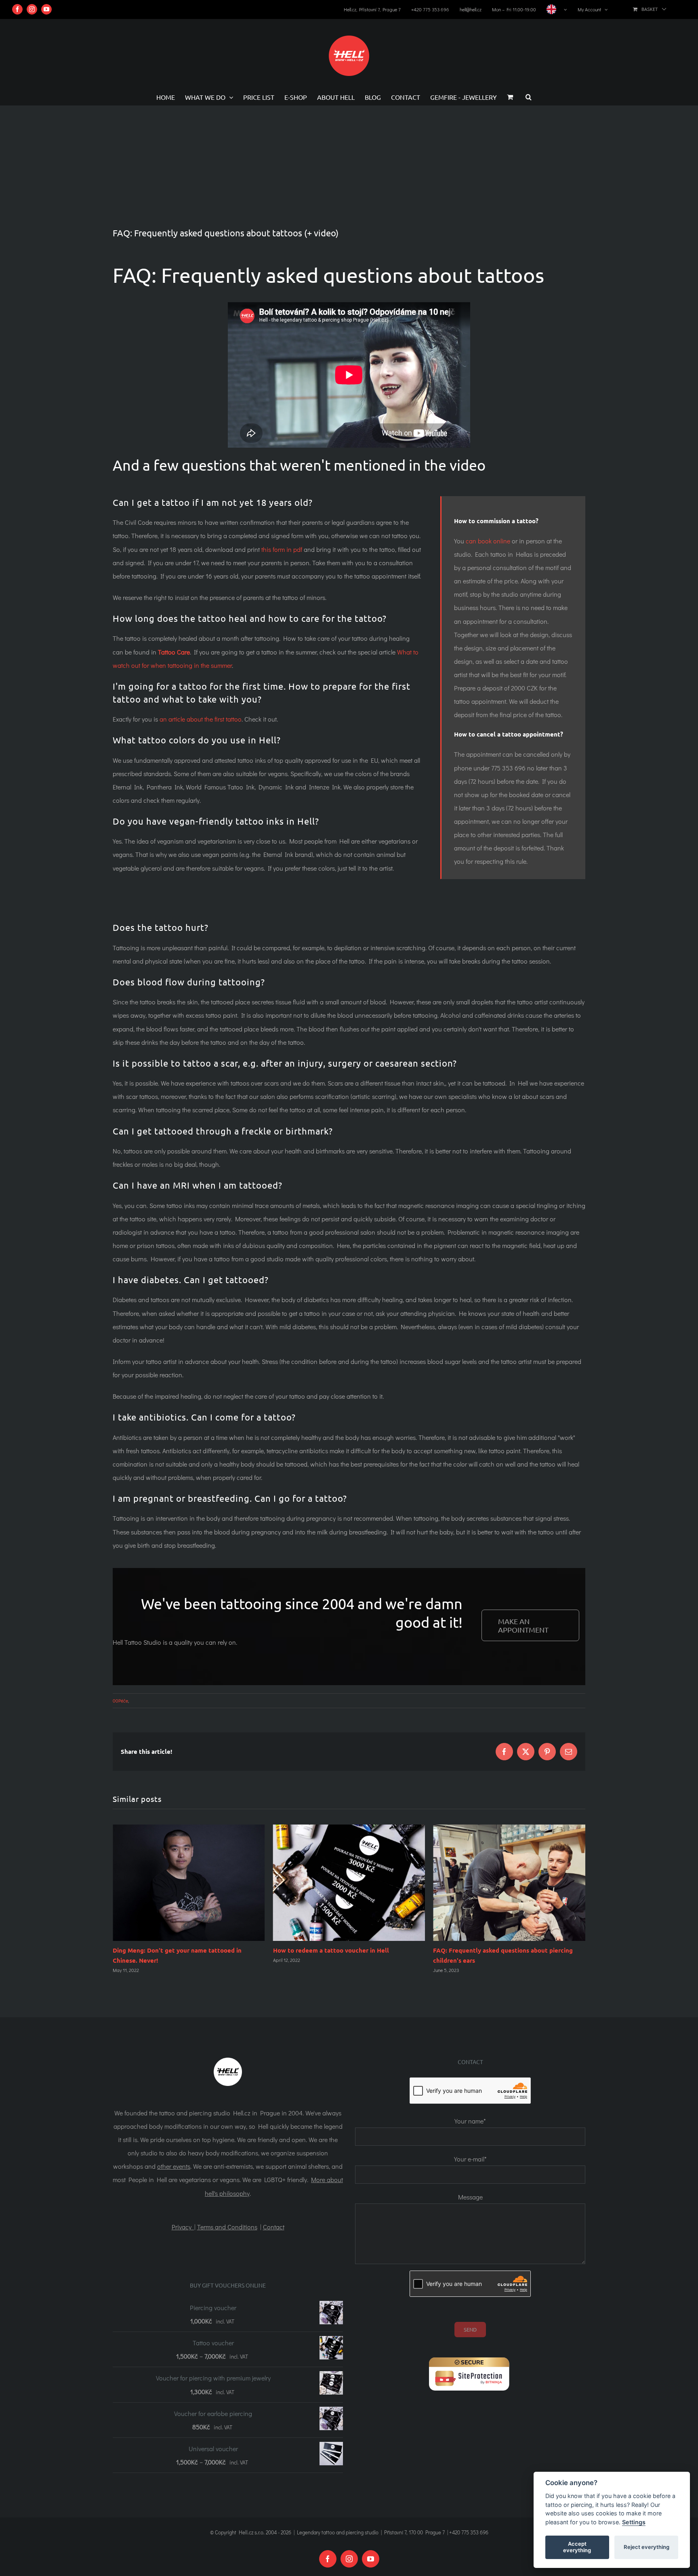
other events (174, 2166)
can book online (488, 541)
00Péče (120, 1700)
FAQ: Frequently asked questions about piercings (504, 1950)
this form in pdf (282, 549)
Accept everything (577, 2547)
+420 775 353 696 (469, 2532)
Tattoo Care (174, 652)
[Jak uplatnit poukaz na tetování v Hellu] (189, 1883)
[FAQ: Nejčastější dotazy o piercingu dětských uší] (349, 1883)
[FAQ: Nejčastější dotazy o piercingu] (509, 1883)
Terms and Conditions (227, 2227)
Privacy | (184, 2227)
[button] (529, 97)
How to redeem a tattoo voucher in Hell (171, 1950)
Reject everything (646, 2547)
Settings (634, 2522)
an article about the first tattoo (201, 719)
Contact (274, 2227)
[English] (557, 9)
